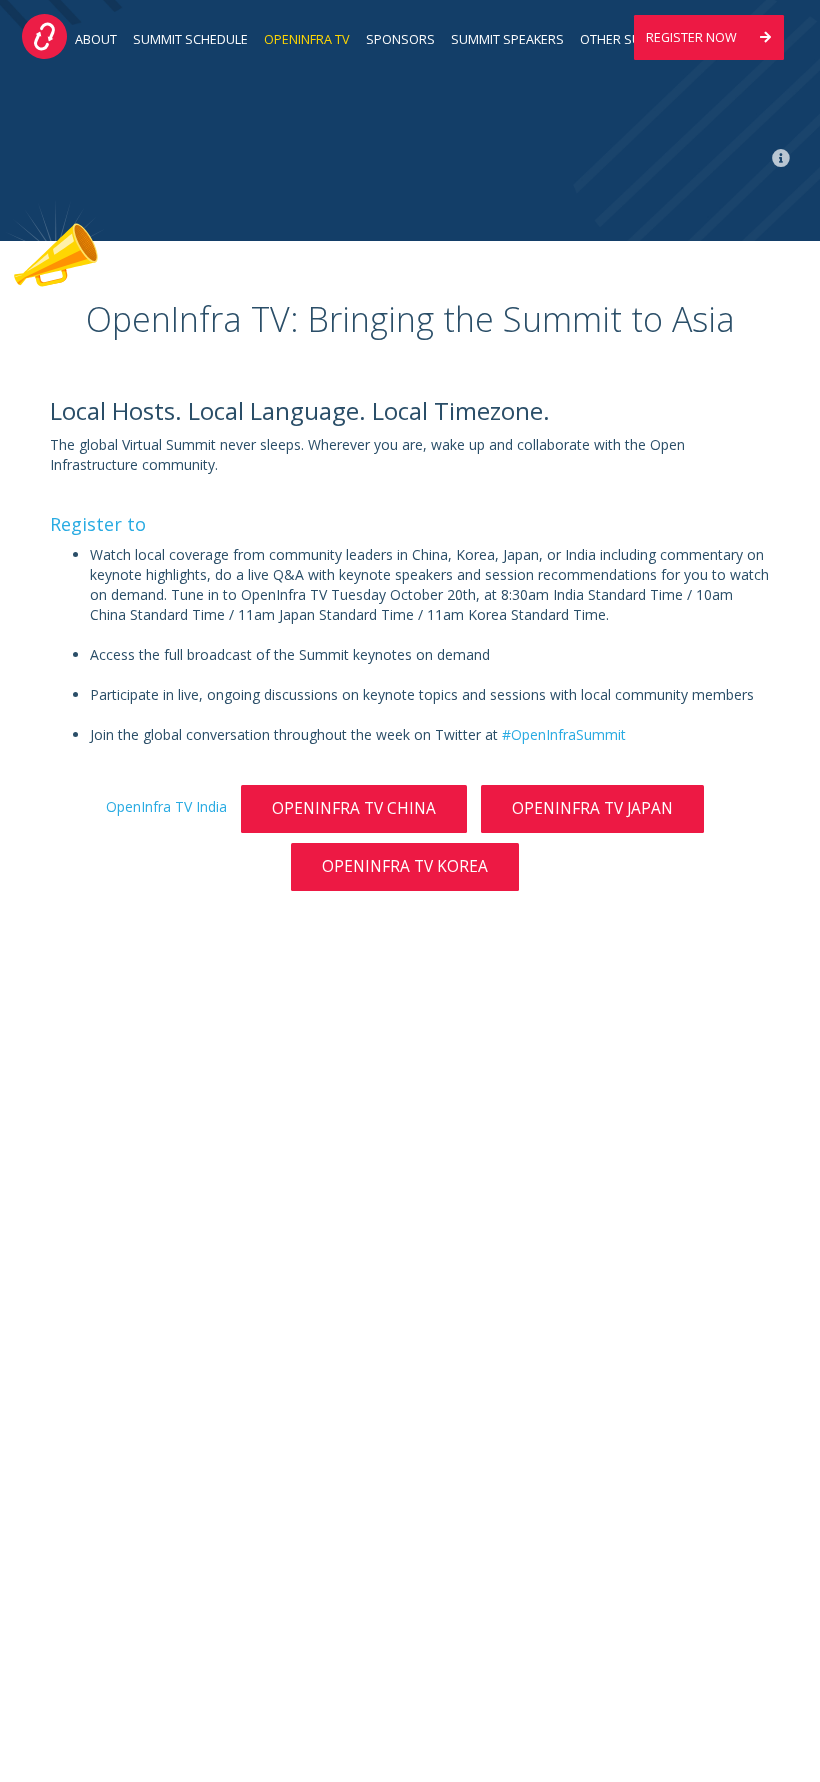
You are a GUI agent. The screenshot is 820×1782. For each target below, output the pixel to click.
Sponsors (400, 39)
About (96, 39)
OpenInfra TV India (166, 806)
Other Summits (630, 39)
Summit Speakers (507, 39)
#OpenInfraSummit (564, 734)
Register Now (693, 37)
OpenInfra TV (307, 39)
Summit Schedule (190, 39)
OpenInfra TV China (354, 808)
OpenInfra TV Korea (405, 866)
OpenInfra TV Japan (592, 808)
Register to (98, 524)
